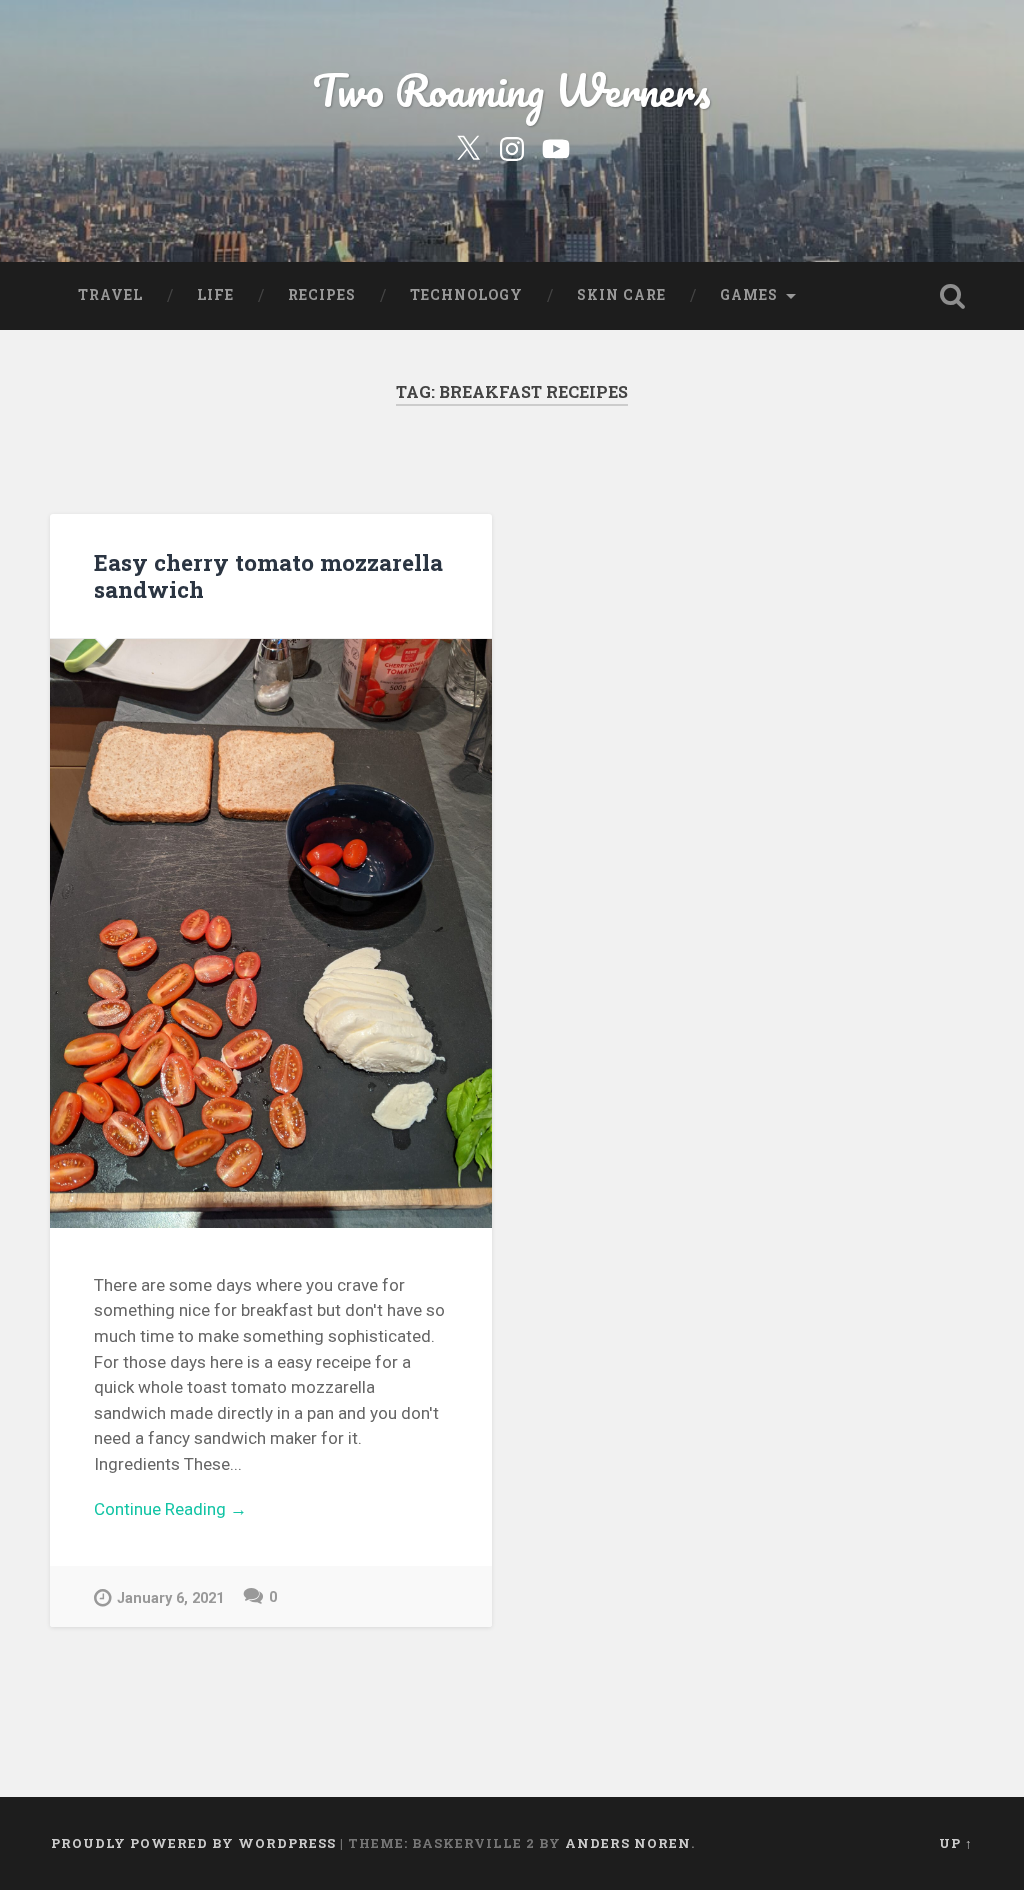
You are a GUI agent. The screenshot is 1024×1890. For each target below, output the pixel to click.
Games (749, 295)
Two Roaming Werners (512, 89)
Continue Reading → (170, 1509)
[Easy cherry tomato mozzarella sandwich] (271, 933)
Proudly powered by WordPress (193, 1843)
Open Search (953, 296)
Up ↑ (956, 1843)
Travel (110, 295)
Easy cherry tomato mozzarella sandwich (268, 575)
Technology (466, 295)
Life (215, 295)
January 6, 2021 (170, 1598)
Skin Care (621, 295)
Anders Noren (628, 1843)
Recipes (322, 295)
